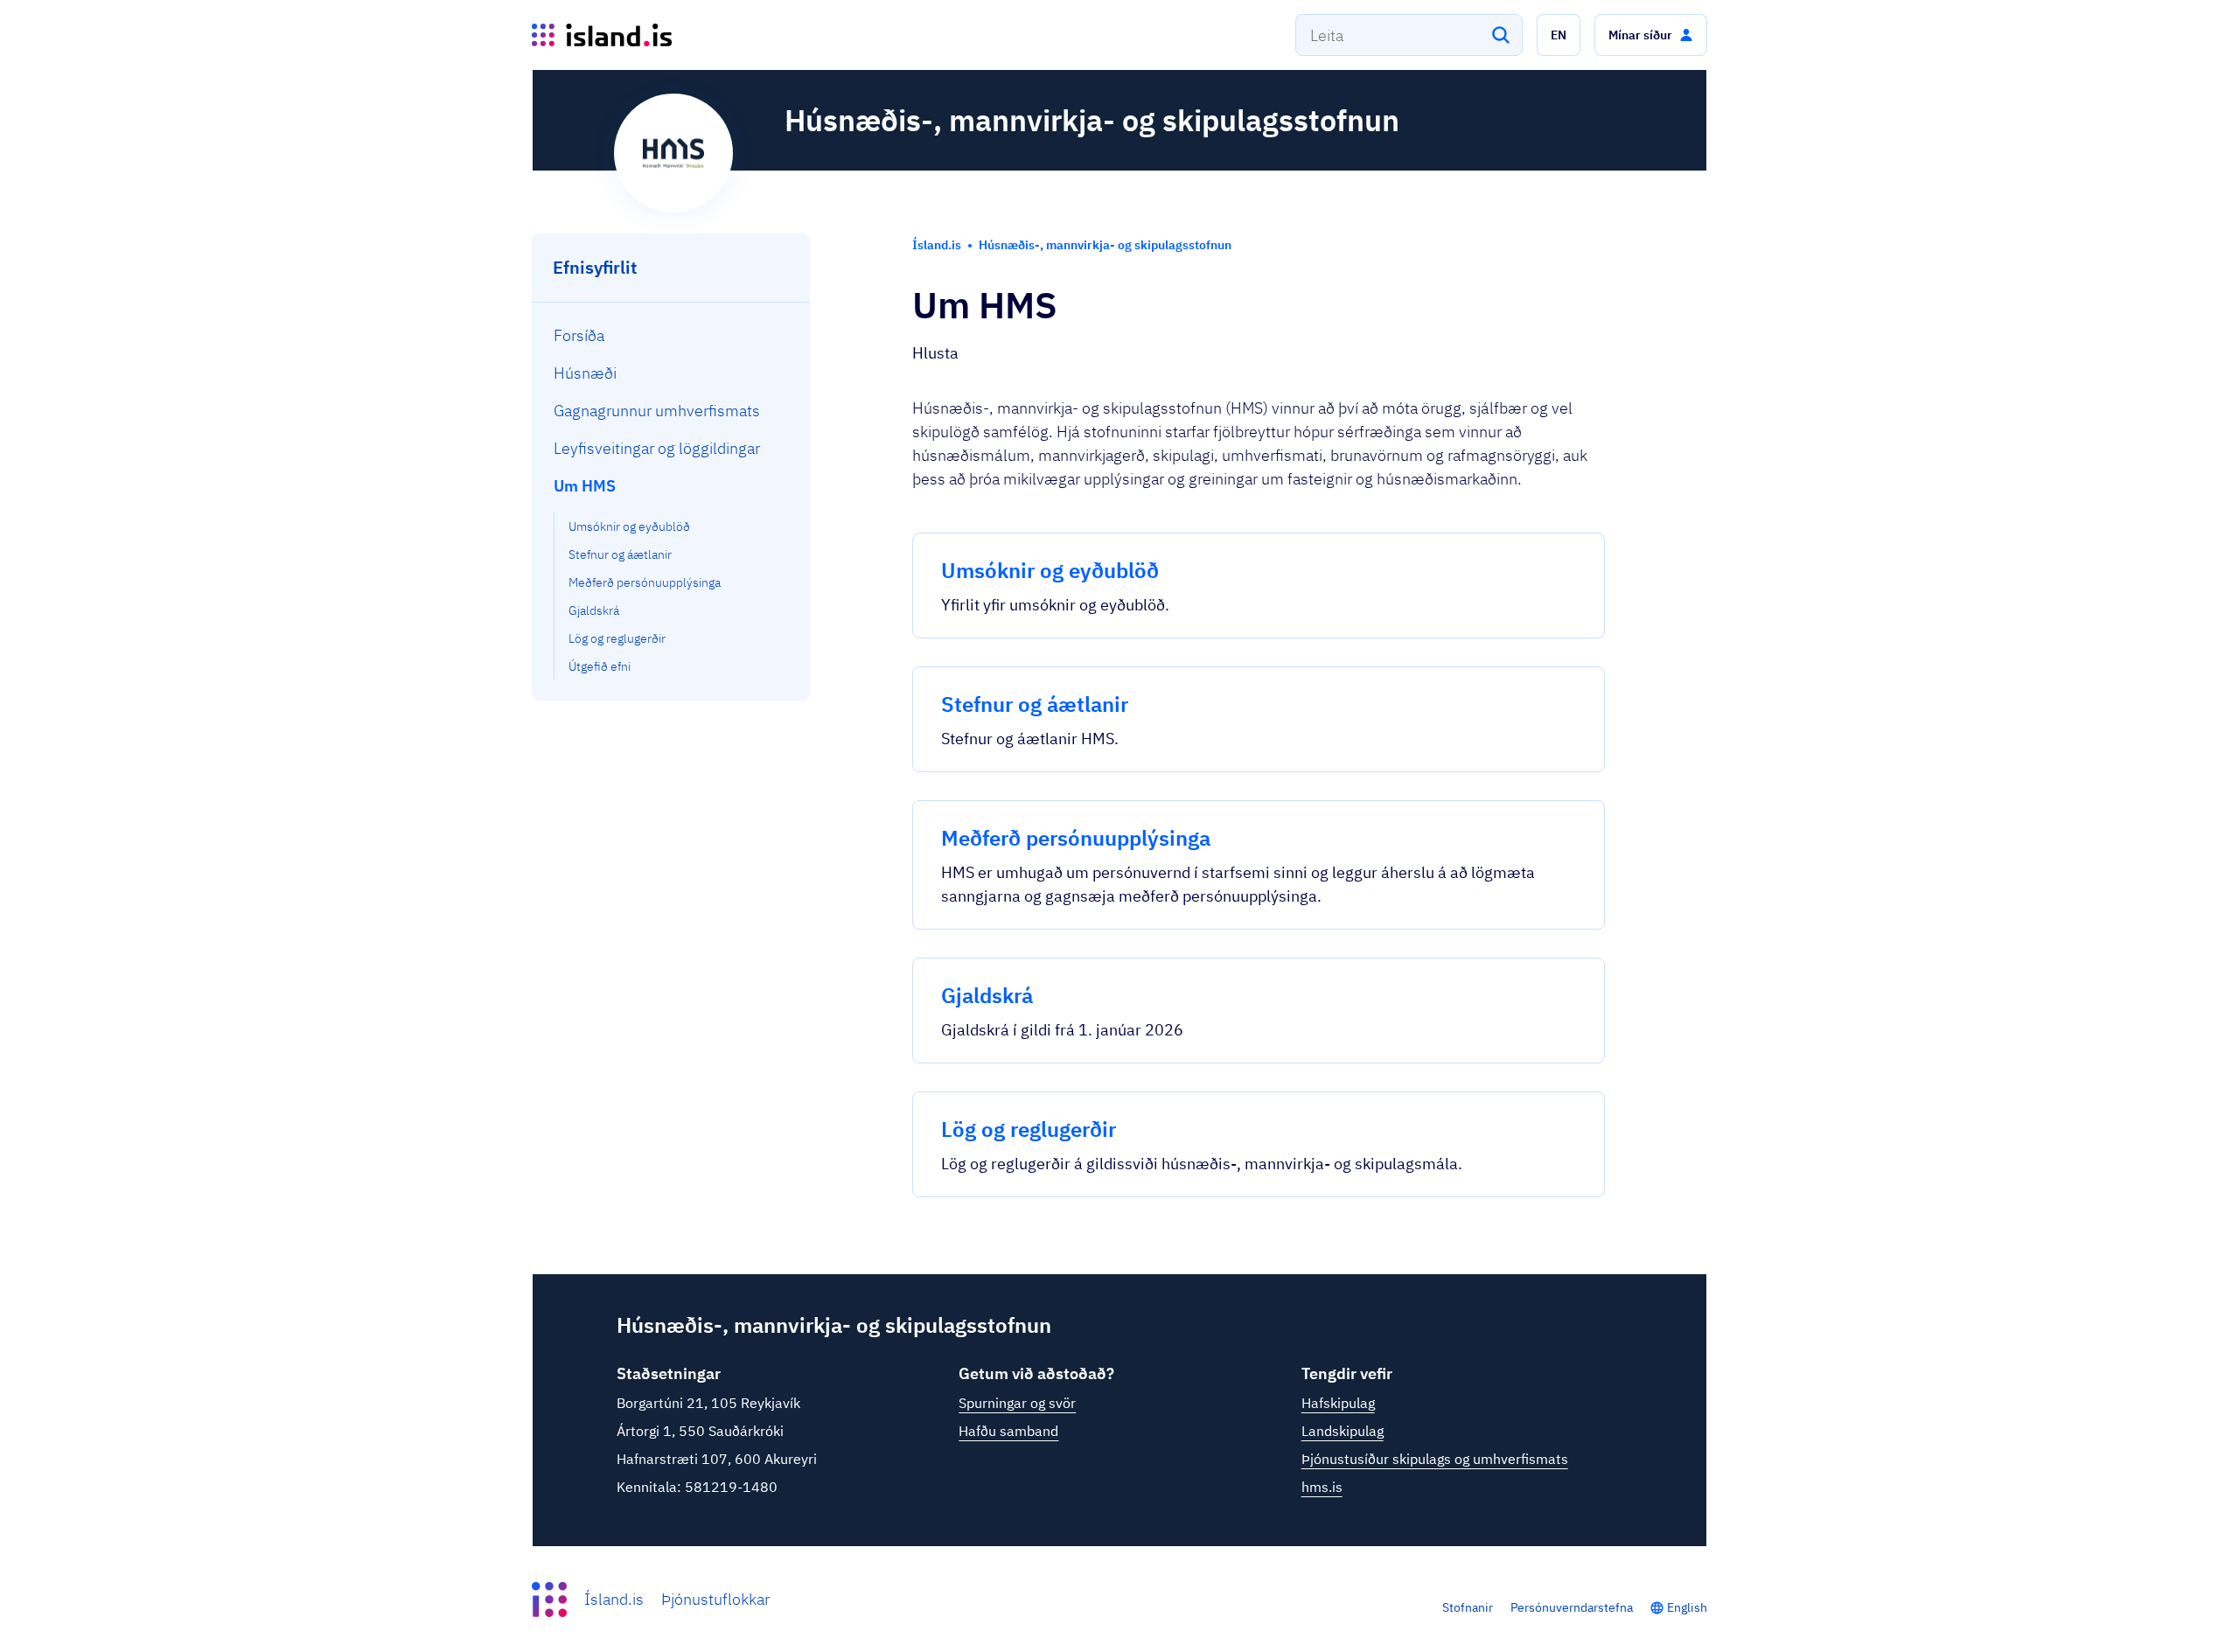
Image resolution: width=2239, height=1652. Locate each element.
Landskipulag (1343, 1431)
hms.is (1322, 1487)
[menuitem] (671, 335)
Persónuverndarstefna (1572, 1607)
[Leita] (1501, 35)
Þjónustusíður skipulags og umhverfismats (1435, 1459)
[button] (1559, 35)
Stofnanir (1468, 1607)
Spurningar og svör (1017, 1403)
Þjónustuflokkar (715, 1599)
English (1687, 1607)
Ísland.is (614, 1599)
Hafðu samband (1008, 1431)
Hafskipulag (1338, 1403)
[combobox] (1409, 35)
